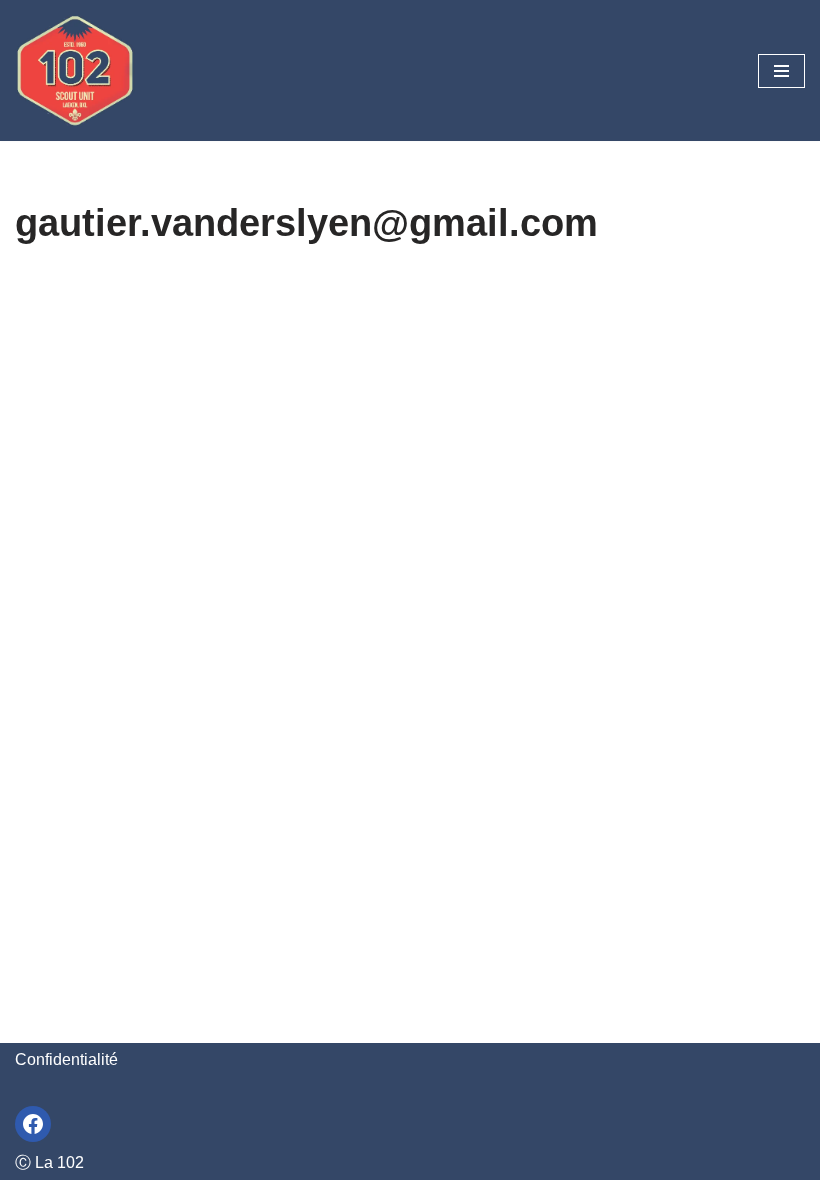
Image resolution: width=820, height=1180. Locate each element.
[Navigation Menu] (781, 71)
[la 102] (33, 1124)
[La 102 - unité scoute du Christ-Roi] (75, 70)
